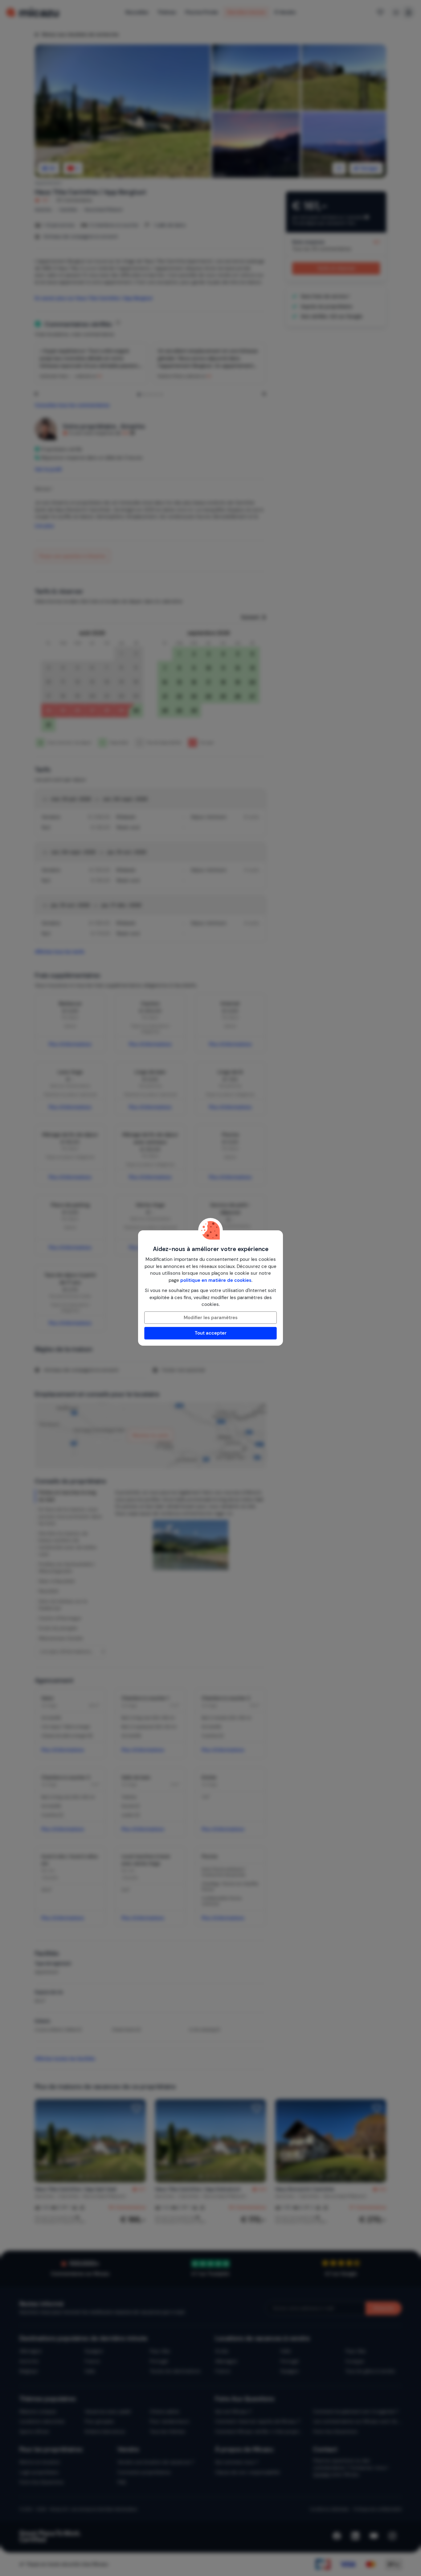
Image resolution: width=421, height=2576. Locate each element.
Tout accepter (211, 1333)
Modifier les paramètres (211, 1318)
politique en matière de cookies (216, 1280)
